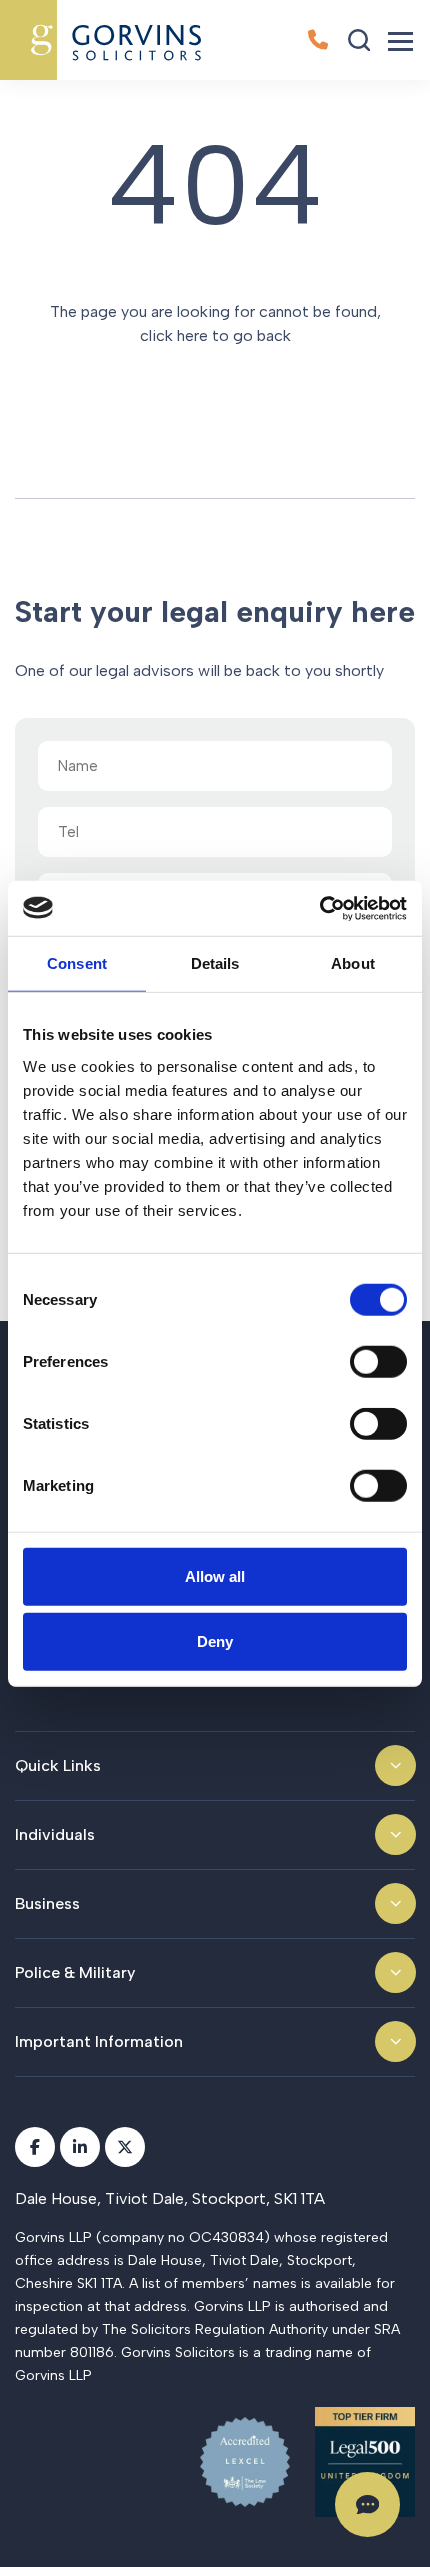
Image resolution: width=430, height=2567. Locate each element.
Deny (215, 1641)
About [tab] (353, 963)
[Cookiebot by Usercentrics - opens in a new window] (319, 908)
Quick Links (58, 1765)
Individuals (55, 1834)
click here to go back (215, 335)
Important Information (99, 2041)
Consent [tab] (77, 963)
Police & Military (75, 1972)
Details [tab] (215, 963)
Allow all (215, 1575)
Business (47, 1903)
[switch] (378, 1361)
